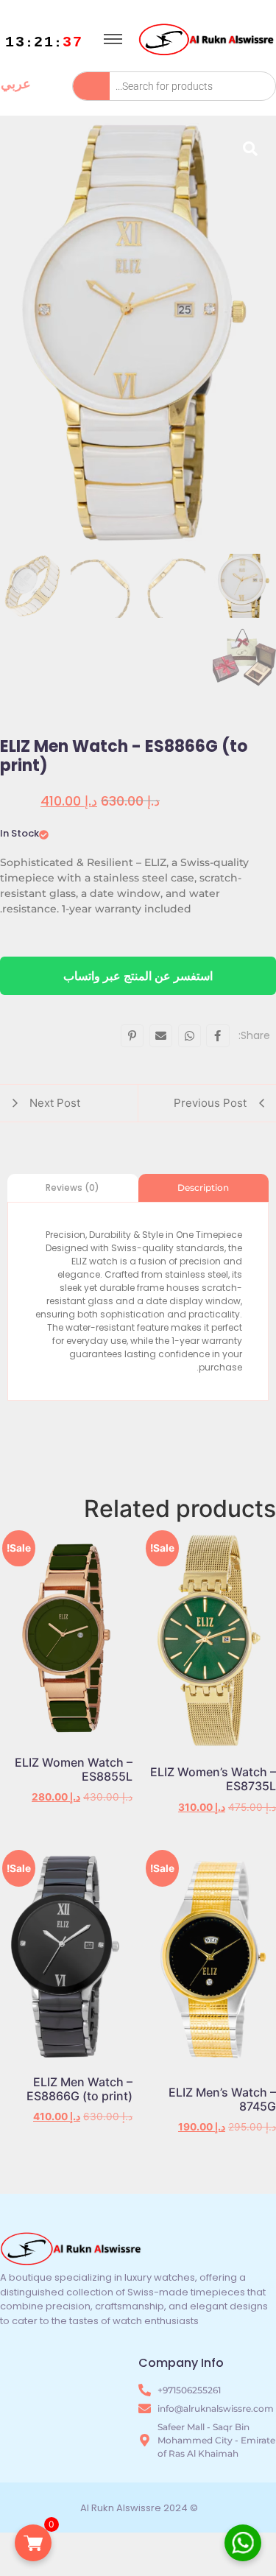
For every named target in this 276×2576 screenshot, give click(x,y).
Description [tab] (203, 1187)
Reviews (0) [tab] (72, 1187)
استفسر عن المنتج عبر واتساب (138, 976)
